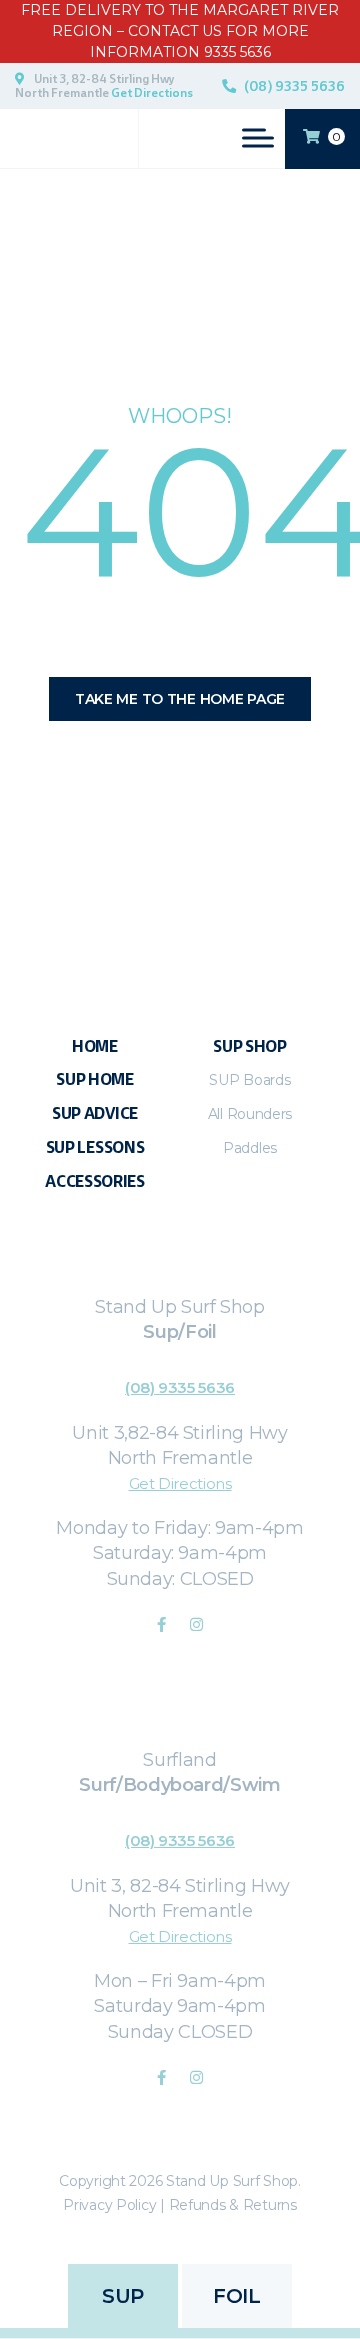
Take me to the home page (180, 699)
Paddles (250, 1148)
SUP (123, 2296)
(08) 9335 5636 (294, 86)
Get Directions (152, 93)
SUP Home (95, 1079)
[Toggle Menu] (258, 137)
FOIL (236, 2296)
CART (336, 136)
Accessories (95, 1181)
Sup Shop (250, 1046)
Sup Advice (95, 1113)
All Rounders (250, 1114)
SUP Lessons (95, 1147)
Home (95, 1046)
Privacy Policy (109, 2205)
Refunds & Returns (233, 2205)
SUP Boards (249, 1080)
